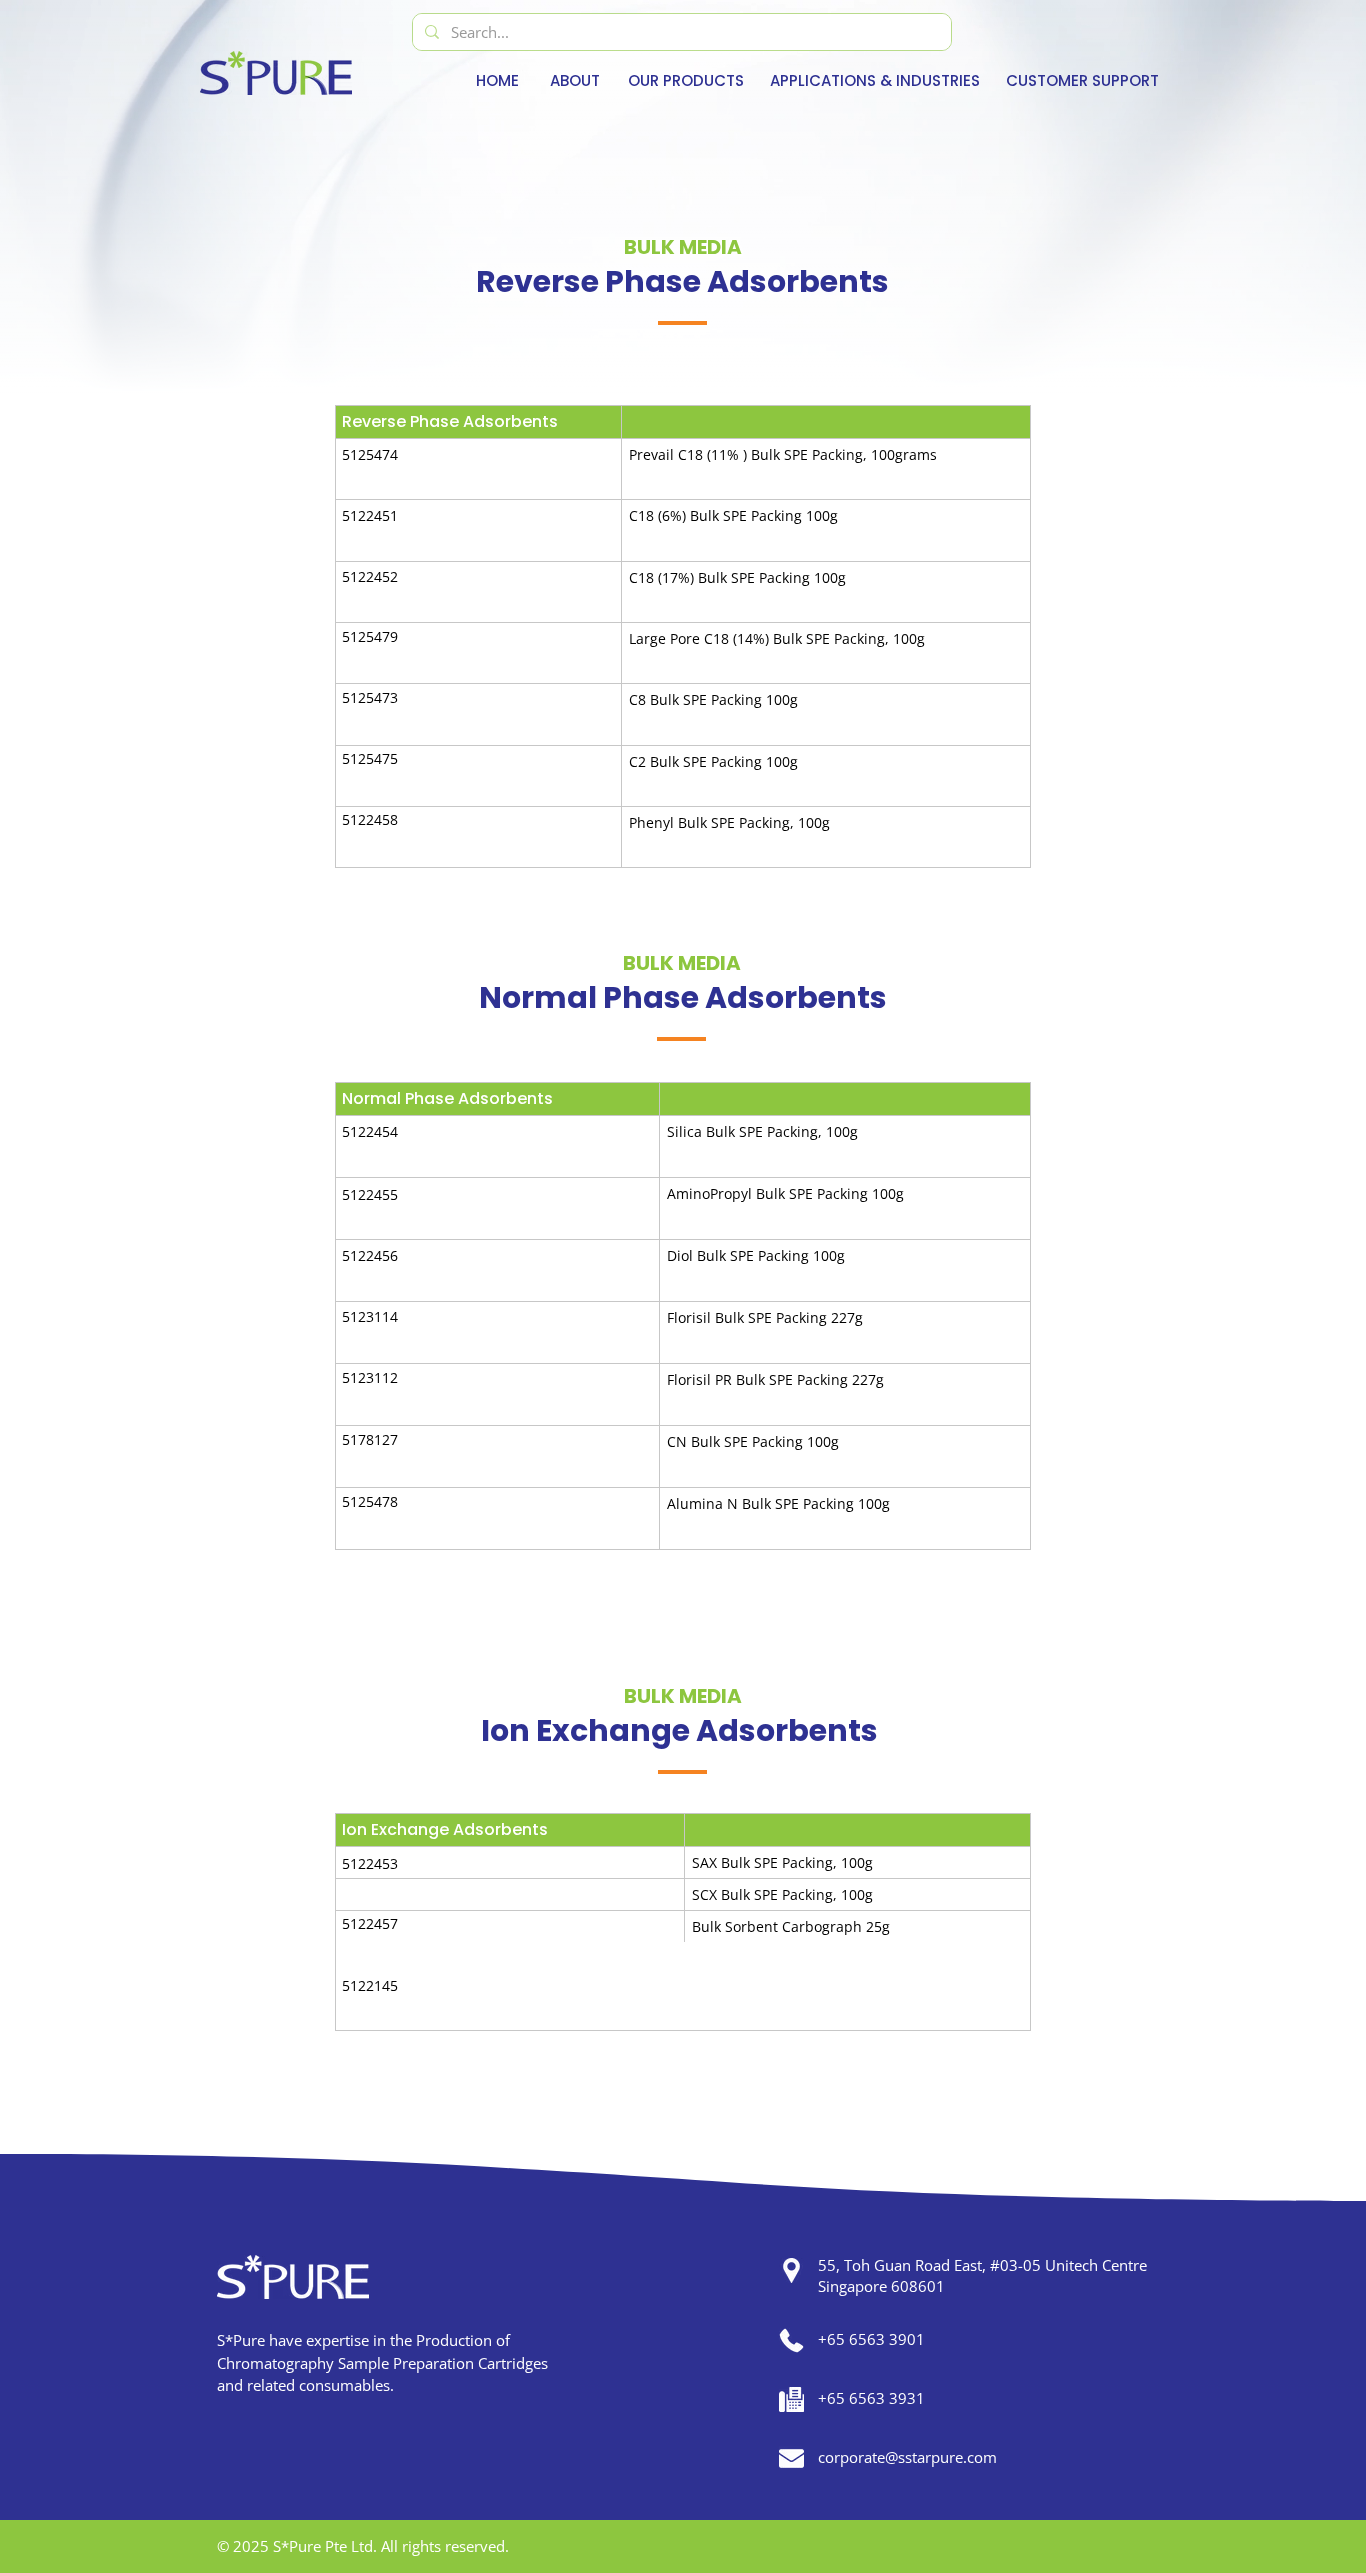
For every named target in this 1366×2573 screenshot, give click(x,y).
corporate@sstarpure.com (907, 2457)
